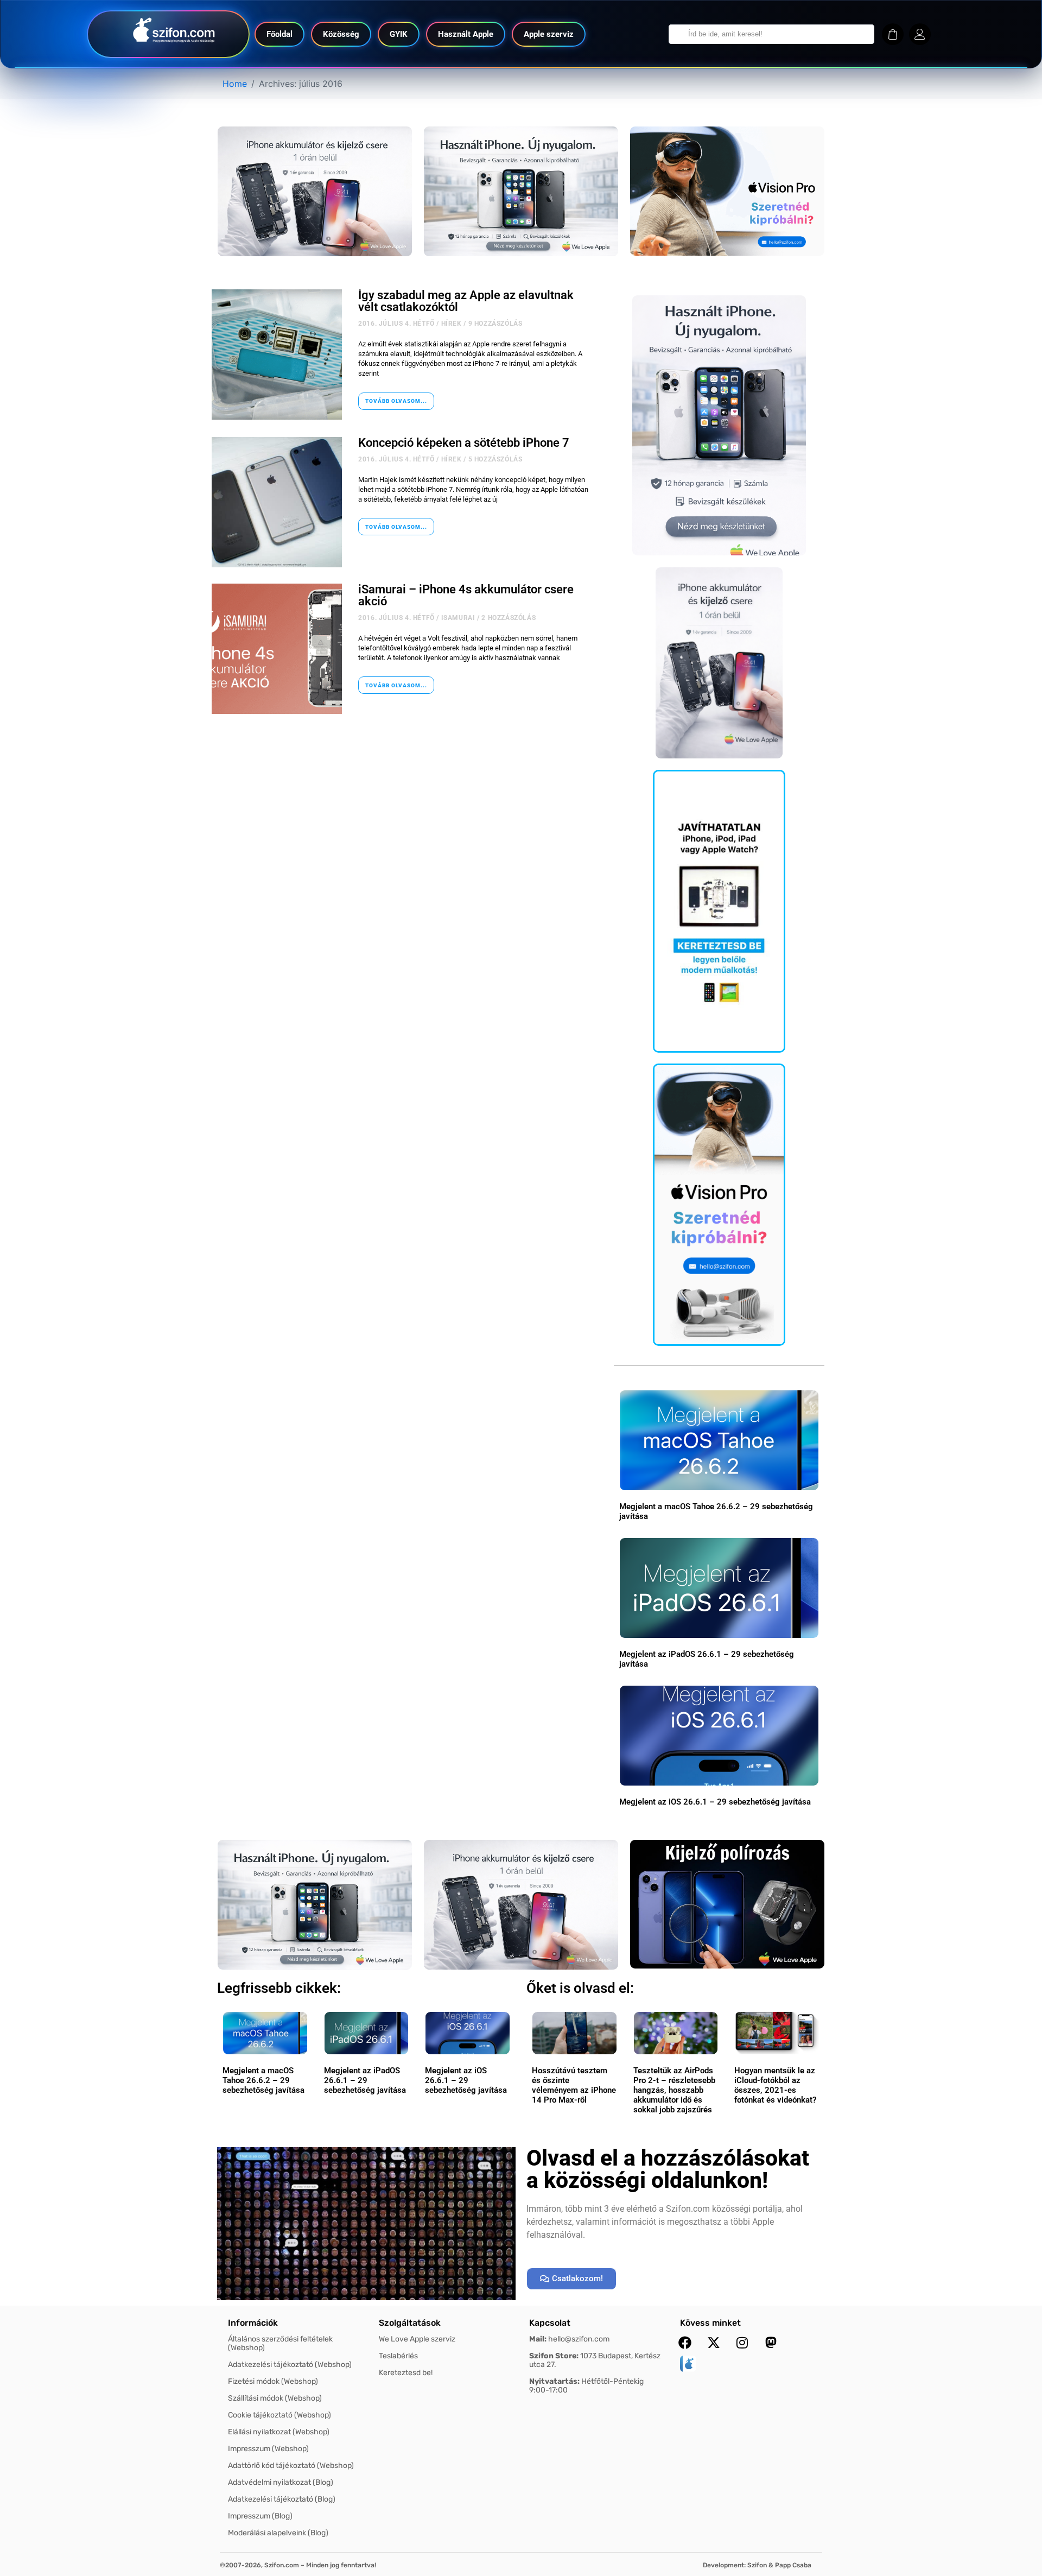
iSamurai (458, 618)
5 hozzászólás (495, 459)
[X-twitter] (714, 2343)
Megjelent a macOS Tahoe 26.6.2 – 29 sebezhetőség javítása (263, 2080)
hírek (452, 324)
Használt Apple (466, 34)
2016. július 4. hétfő (396, 324)
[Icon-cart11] (893, 34)
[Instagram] (742, 2343)
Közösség (341, 34)
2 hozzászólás (509, 618)
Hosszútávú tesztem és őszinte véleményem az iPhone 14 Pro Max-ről (574, 2085)
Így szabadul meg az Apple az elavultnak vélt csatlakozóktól (466, 301)
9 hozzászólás (495, 324)
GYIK (399, 34)
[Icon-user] (920, 34)
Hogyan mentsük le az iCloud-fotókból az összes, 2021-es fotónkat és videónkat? (775, 2085)
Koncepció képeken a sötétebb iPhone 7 (464, 443)
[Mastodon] (771, 2343)
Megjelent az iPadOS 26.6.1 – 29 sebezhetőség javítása (365, 2080)
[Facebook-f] (685, 2343)
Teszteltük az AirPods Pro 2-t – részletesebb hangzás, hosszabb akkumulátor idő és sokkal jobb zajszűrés (674, 2090)
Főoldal (279, 34)
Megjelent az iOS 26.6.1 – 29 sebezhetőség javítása (715, 1802)
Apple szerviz (549, 34)
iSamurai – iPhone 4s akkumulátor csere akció (466, 595)
